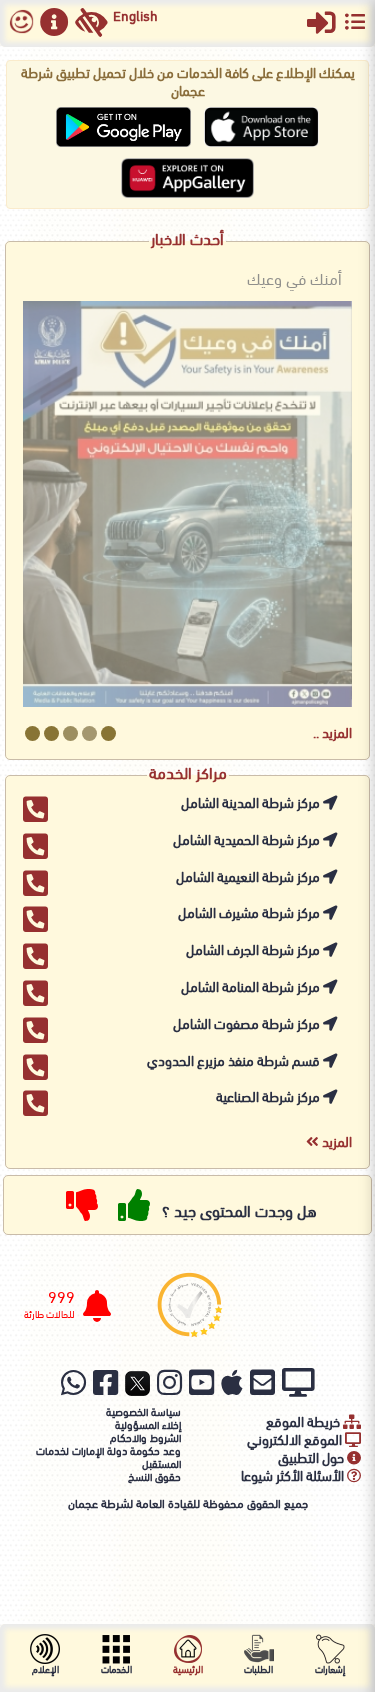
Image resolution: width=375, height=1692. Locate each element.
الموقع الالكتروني (296, 1441)
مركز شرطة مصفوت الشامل (248, 1025)
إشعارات (330, 1670)
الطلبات (258, 1670)
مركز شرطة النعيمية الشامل (249, 878)
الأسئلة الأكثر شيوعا (294, 1477)
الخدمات (116, 1670)
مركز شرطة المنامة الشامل (252, 988)
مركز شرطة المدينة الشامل (252, 804)
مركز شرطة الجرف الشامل (254, 951)
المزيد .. (332, 734)
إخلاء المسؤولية (148, 1426)
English (135, 17)
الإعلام (45, 1670)
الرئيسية (188, 1670)
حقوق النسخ (154, 1478)
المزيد (335, 1143)
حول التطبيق (312, 1459)
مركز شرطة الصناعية (269, 1098)
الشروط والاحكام (145, 1439)
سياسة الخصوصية (143, 1413)
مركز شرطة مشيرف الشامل (250, 914)
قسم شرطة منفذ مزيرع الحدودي (235, 1062)
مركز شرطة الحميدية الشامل (248, 841)
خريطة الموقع (304, 1423)
